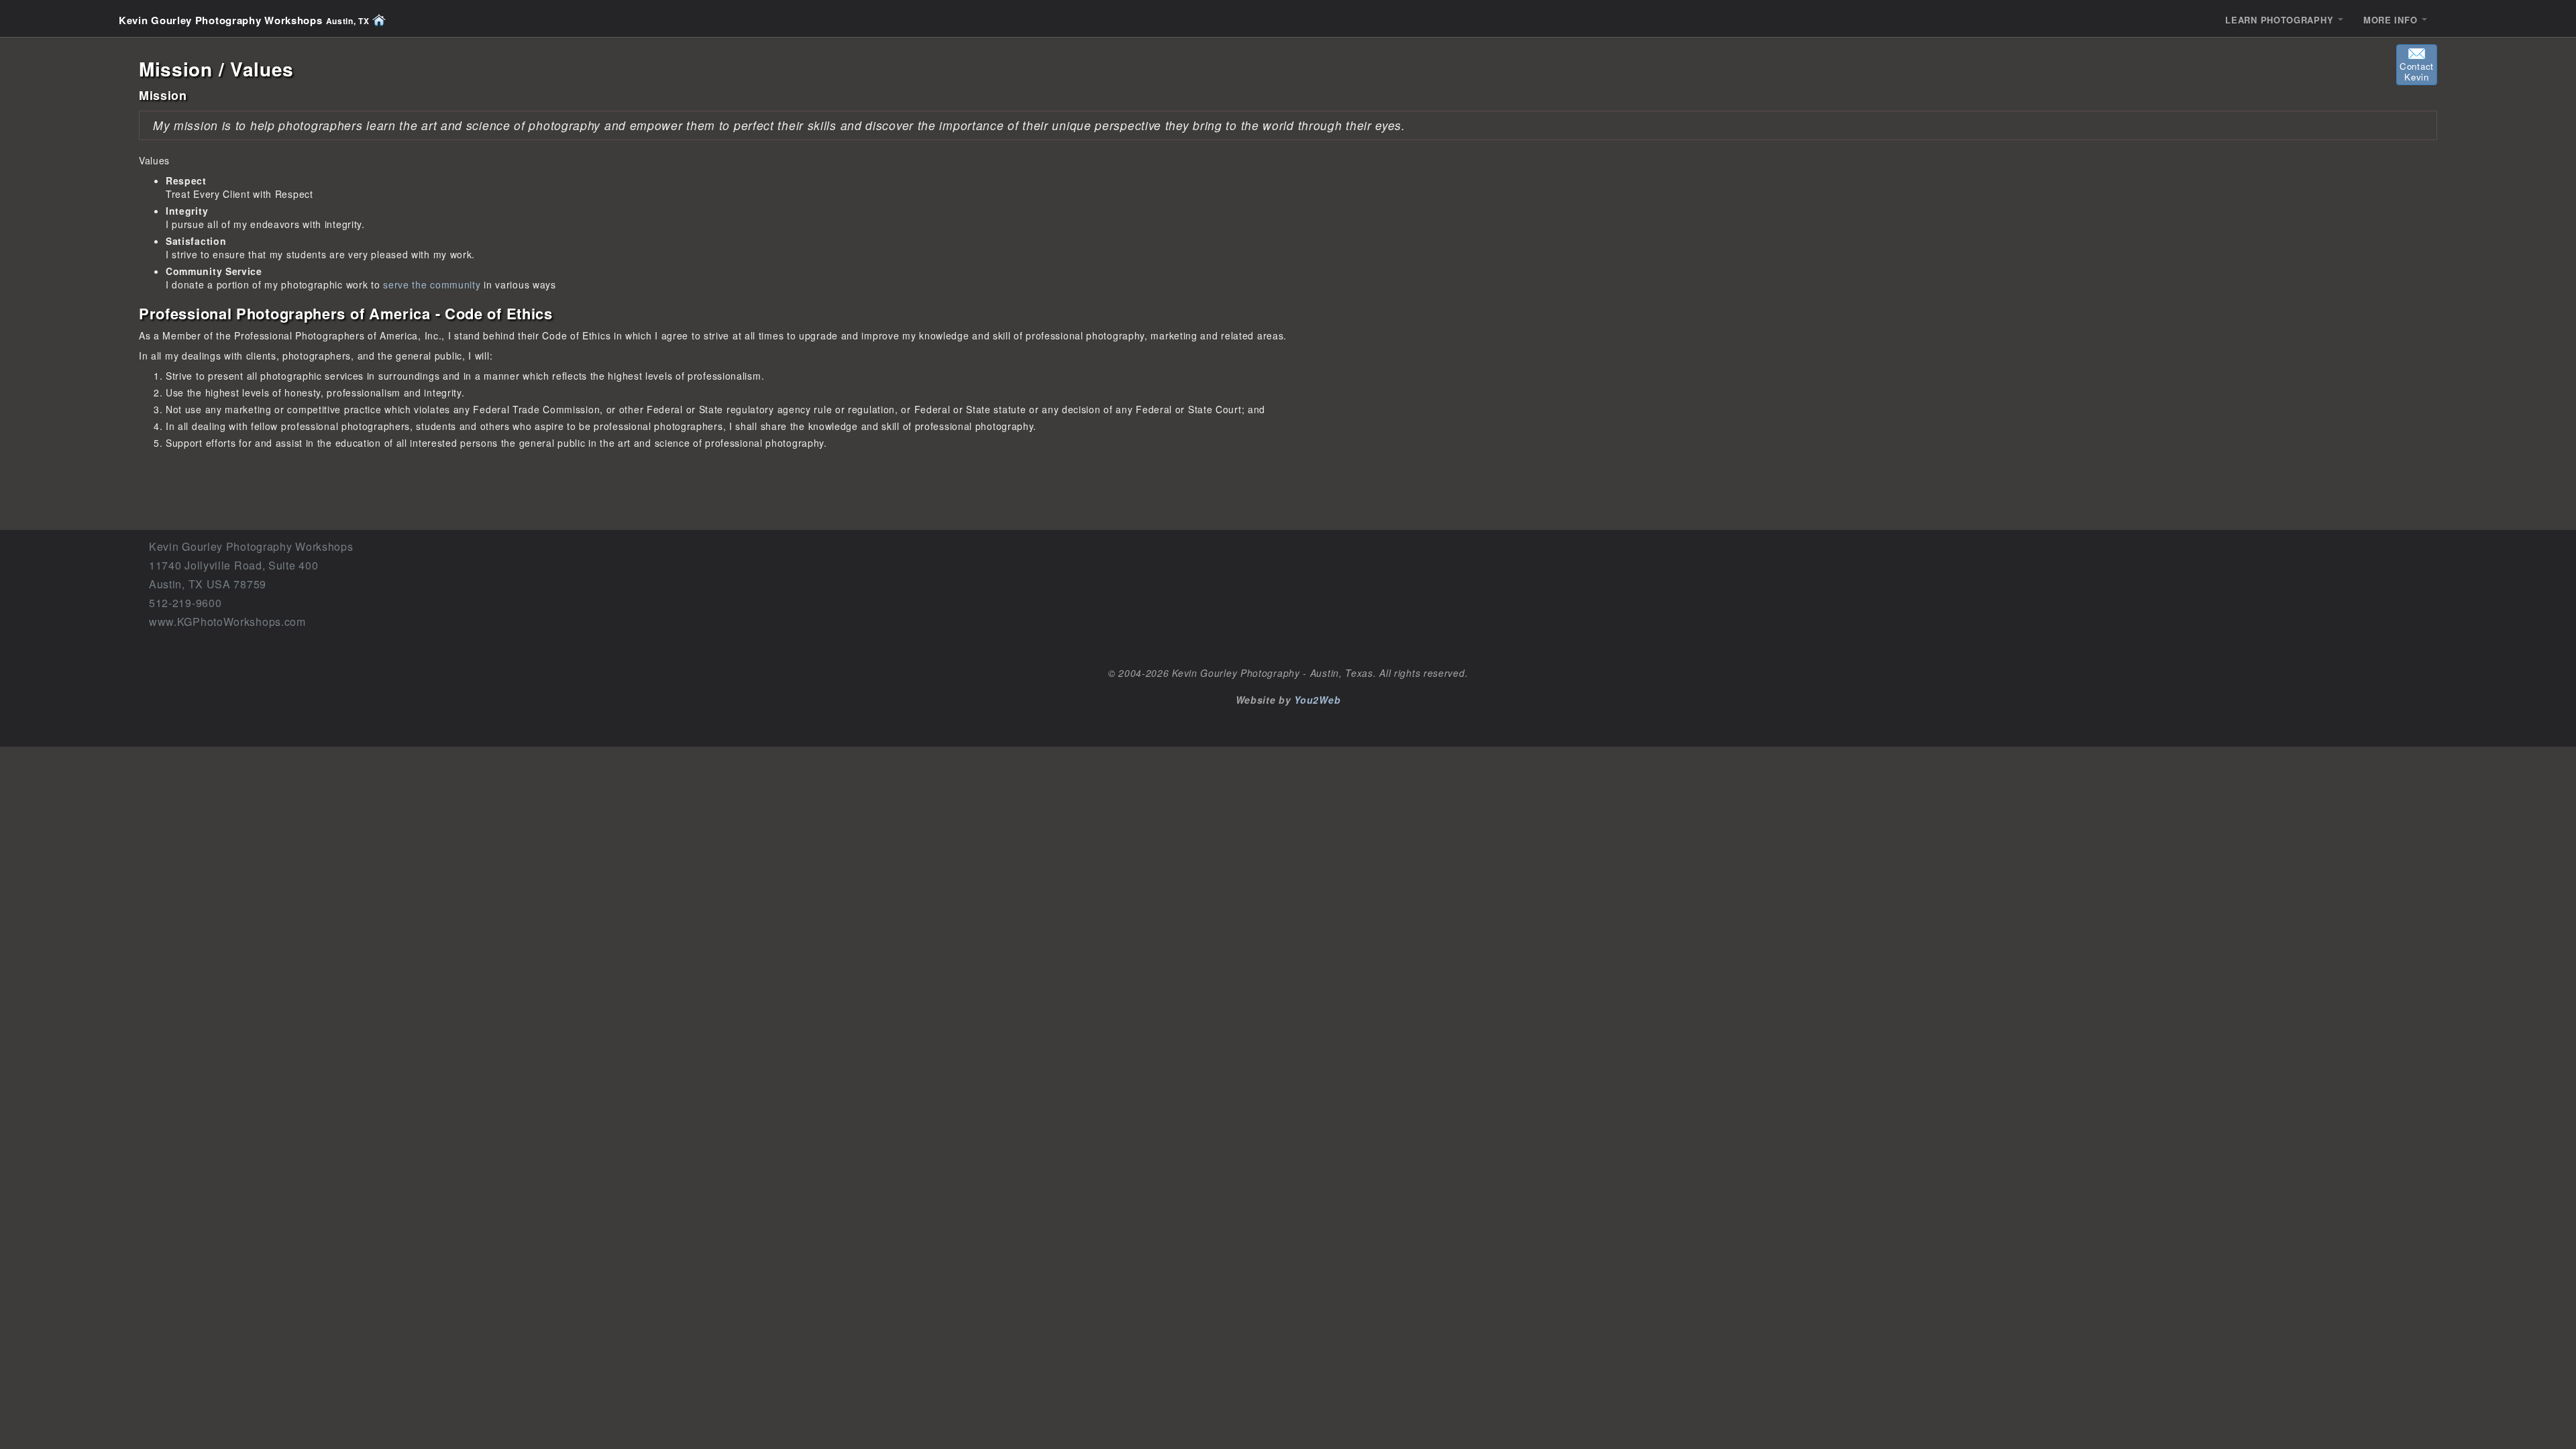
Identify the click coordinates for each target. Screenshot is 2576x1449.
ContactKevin (2417, 71)
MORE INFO (2392, 20)
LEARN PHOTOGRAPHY (2281, 20)
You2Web (1317, 700)
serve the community (432, 284)
